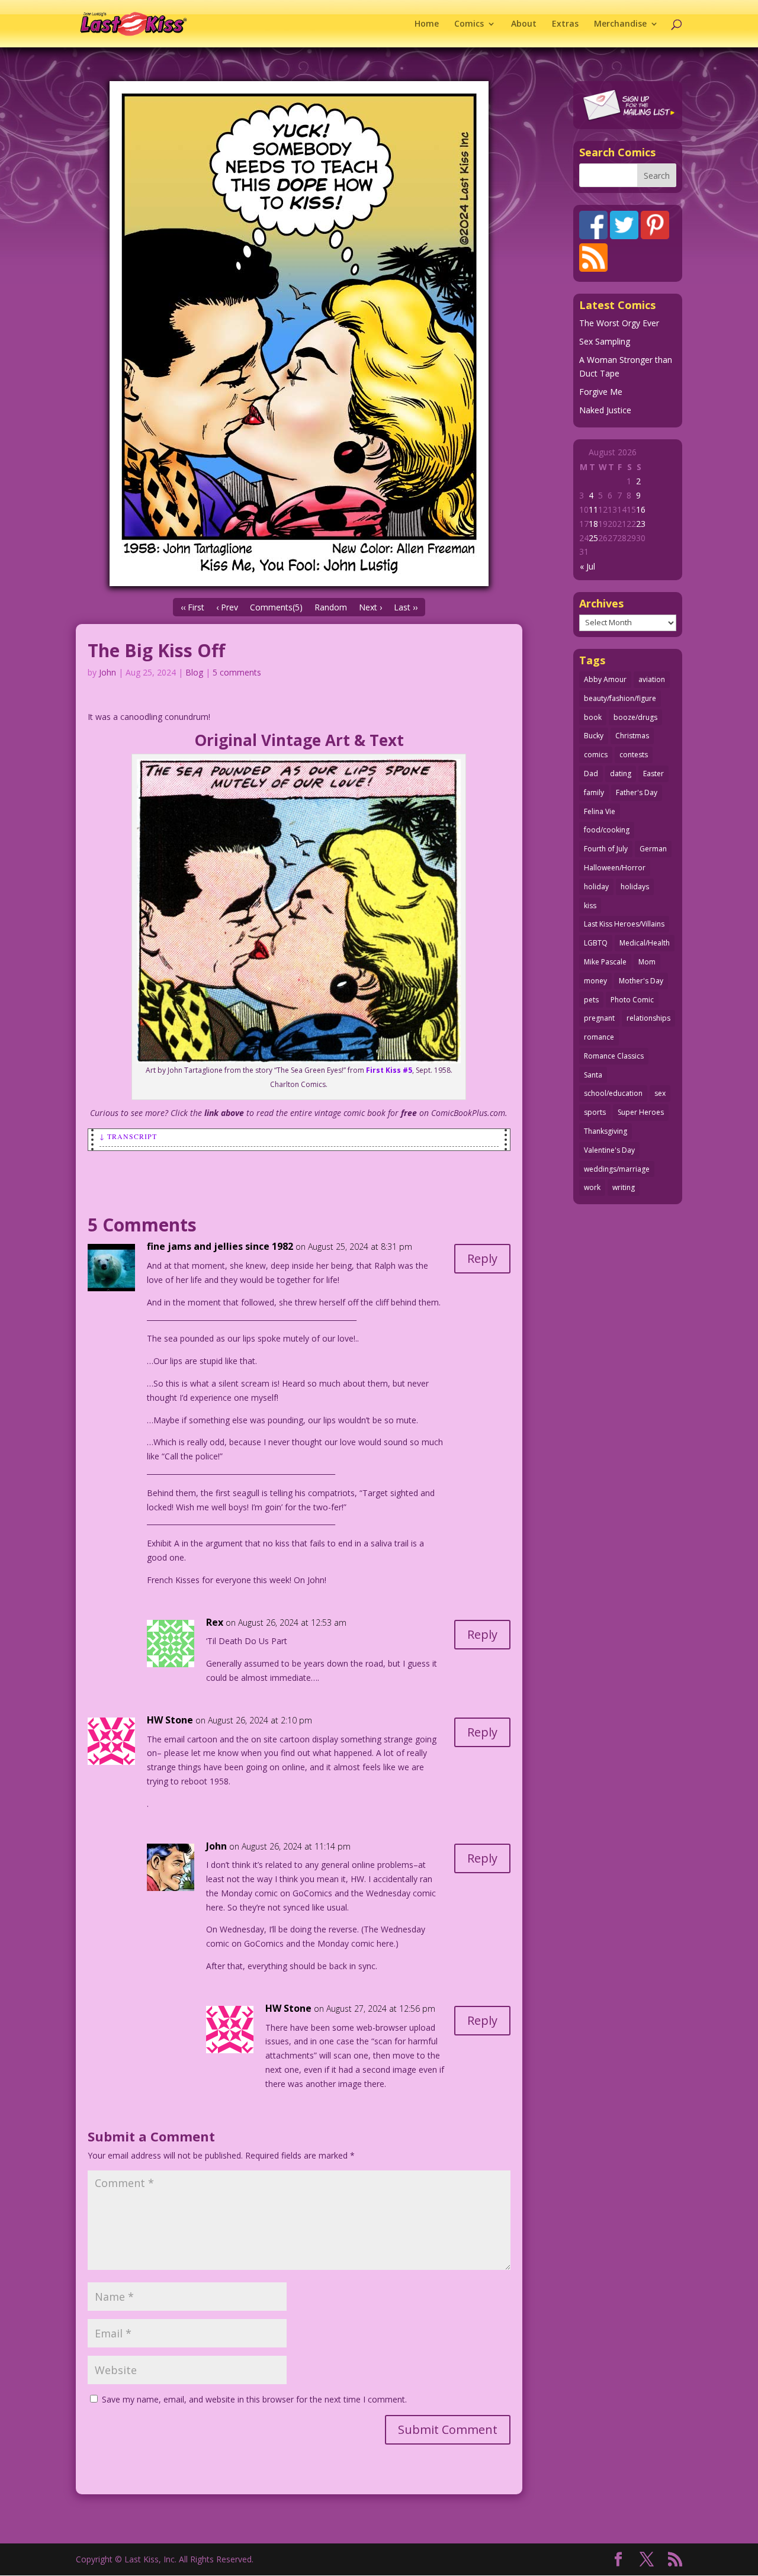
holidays (635, 887)
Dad (591, 774)
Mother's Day (641, 981)
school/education (613, 1093)
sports (595, 1112)
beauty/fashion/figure (620, 698)
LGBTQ (596, 943)
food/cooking (607, 830)
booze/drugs (635, 717)
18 (593, 524)
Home (427, 24)
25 (593, 538)
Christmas (632, 736)
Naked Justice (605, 410)
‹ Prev (227, 607)
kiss (590, 906)
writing (624, 1187)
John (107, 672)
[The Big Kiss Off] (299, 334)
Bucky (594, 736)
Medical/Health (645, 943)
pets (591, 1000)
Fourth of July (606, 849)
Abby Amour (605, 679)
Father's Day (637, 792)
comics (596, 755)
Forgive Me (601, 392)
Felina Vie (600, 811)
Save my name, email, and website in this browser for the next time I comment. (254, 2399)
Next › (370, 607)
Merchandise (620, 24)
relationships (648, 1018)
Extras (565, 24)
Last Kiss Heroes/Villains (624, 924)
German (653, 849)
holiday (596, 887)
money (595, 981)
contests (634, 755)
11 (593, 509)
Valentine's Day (609, 1150)
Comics (469, 24)
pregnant (599, 1018)
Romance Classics (614, 1056)
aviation (652, 679)
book (593, 717)
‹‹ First (192, 607)
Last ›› (406, 607)
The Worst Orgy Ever (619, 323)
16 (641, 509)
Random (331, 607)
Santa (593, 1075)
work (592, 1187)
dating (621, 774)
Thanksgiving (606, 1131)
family (594, 792)
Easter (653, 774)
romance (599, 1037)
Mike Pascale (605, 962)
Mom (647, 962)
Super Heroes (641, 1112)
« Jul (587, 566)
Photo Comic (632, 1000)
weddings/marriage (617, 1169)
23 (641, 524)
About (524, 24)
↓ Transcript (128, 1136)
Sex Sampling (605, 341)
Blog (194, 672)
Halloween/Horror (615, 868)
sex (660, 1093)
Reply (482, 1258)
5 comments (237, 672)
